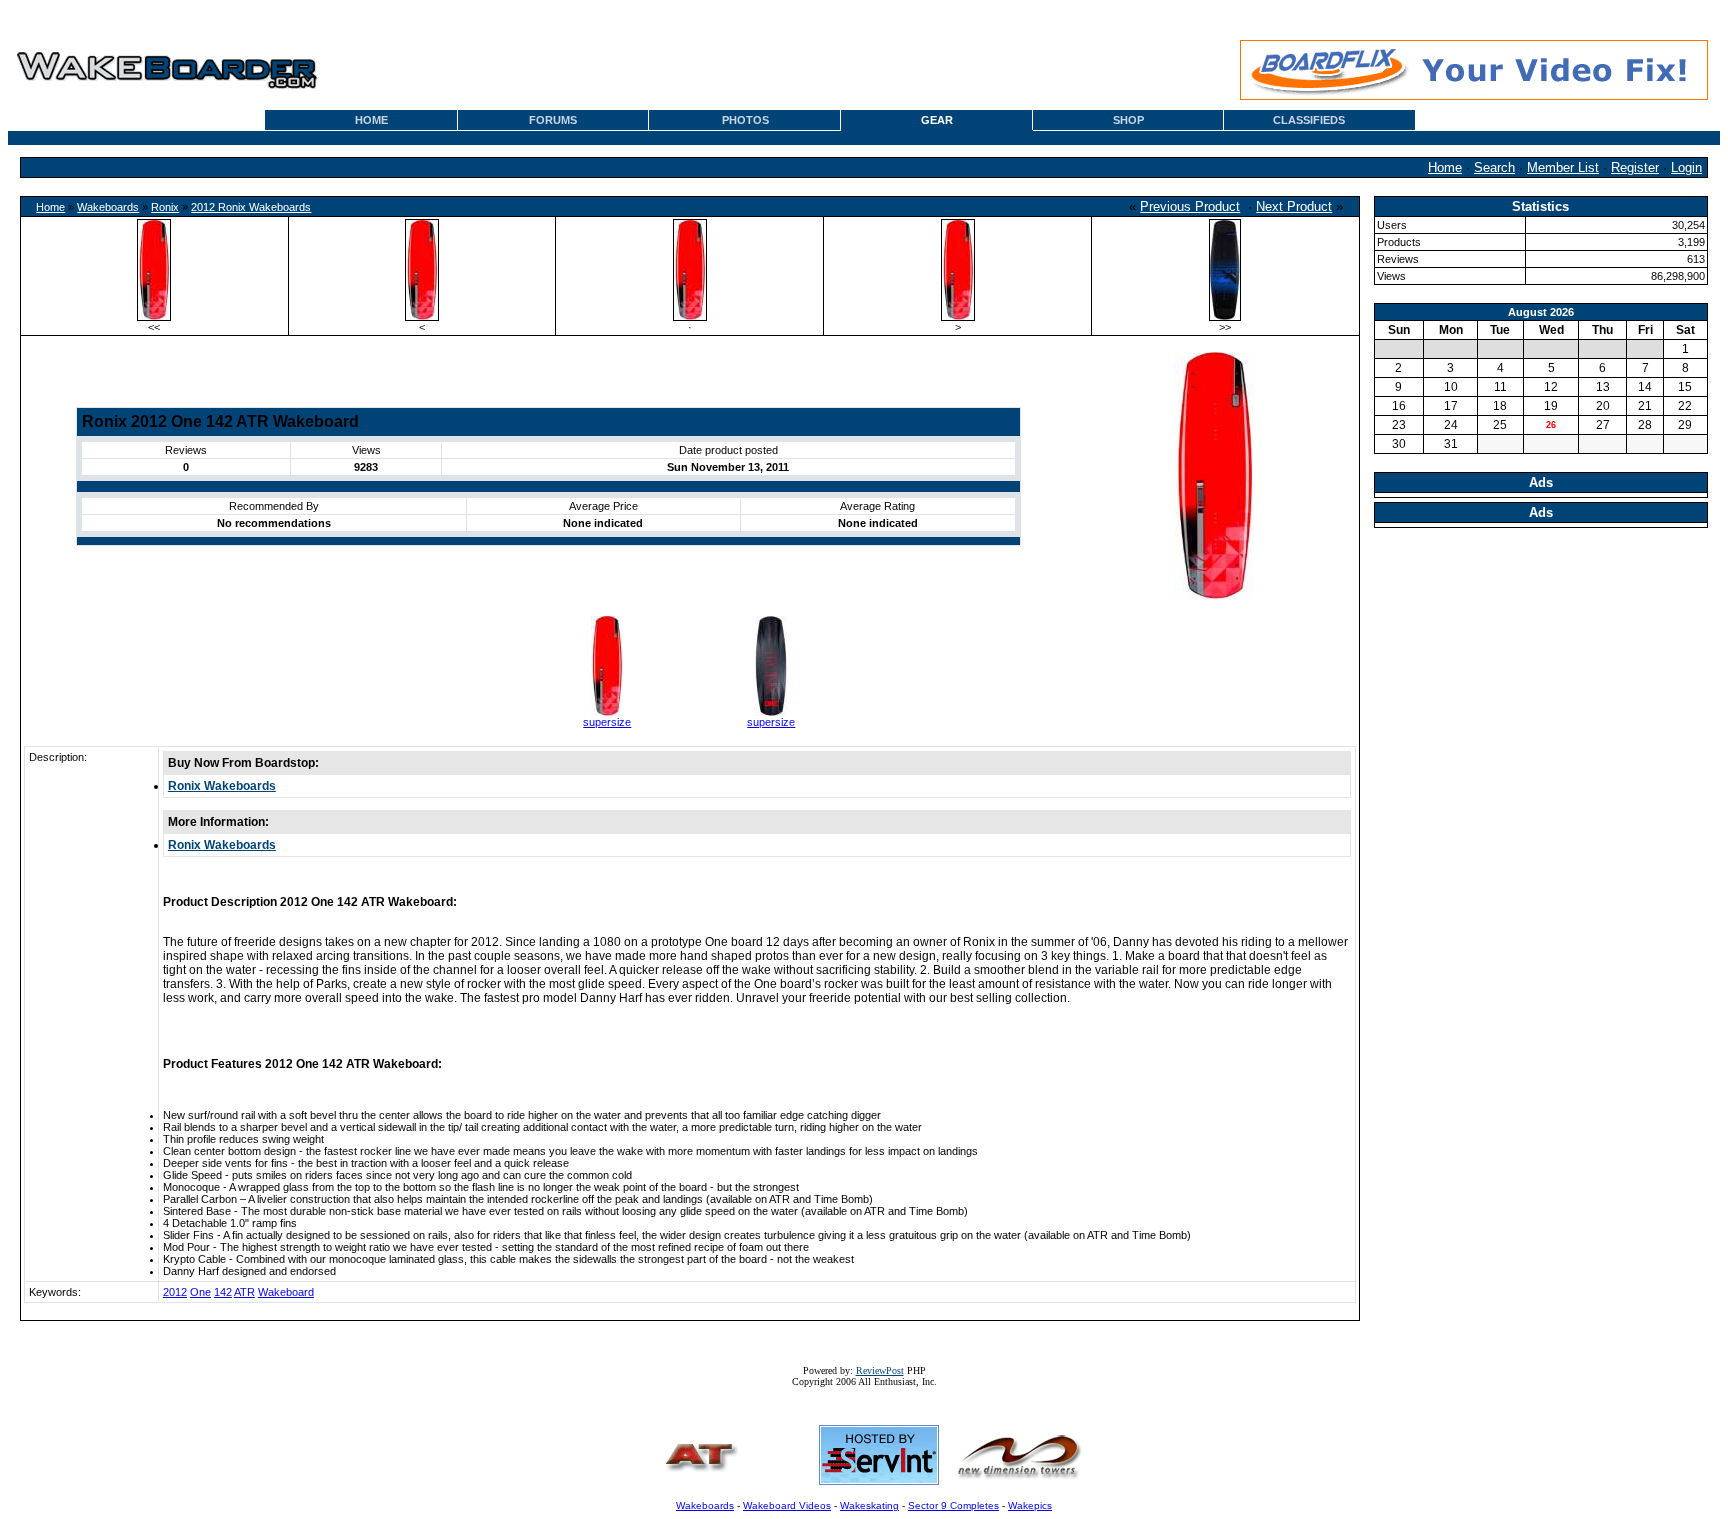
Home (1445, 167)
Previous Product (1190, 206)
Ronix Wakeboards (222, 786)
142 (223, 1292)
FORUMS (553, 120)
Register (1635, 167)
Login (1686, 167)
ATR (244, 1292)
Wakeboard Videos (787, 1505)
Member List (1563, 167)
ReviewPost (880, 1370)
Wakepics (1030, 1505)
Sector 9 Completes (953, 1505)
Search (1494, 167)
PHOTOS (745, 120)
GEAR (937, 120)
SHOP (1128, 120)
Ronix (165, 207)
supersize (607, 722)
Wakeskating (869, 1505)
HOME (371, 120)
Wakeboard (286, 1292)
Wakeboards (108, 207)
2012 (175, 1292)
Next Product (1294, 206)
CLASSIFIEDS (1309, 120)
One (200, 1292)
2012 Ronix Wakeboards (251, 207)
